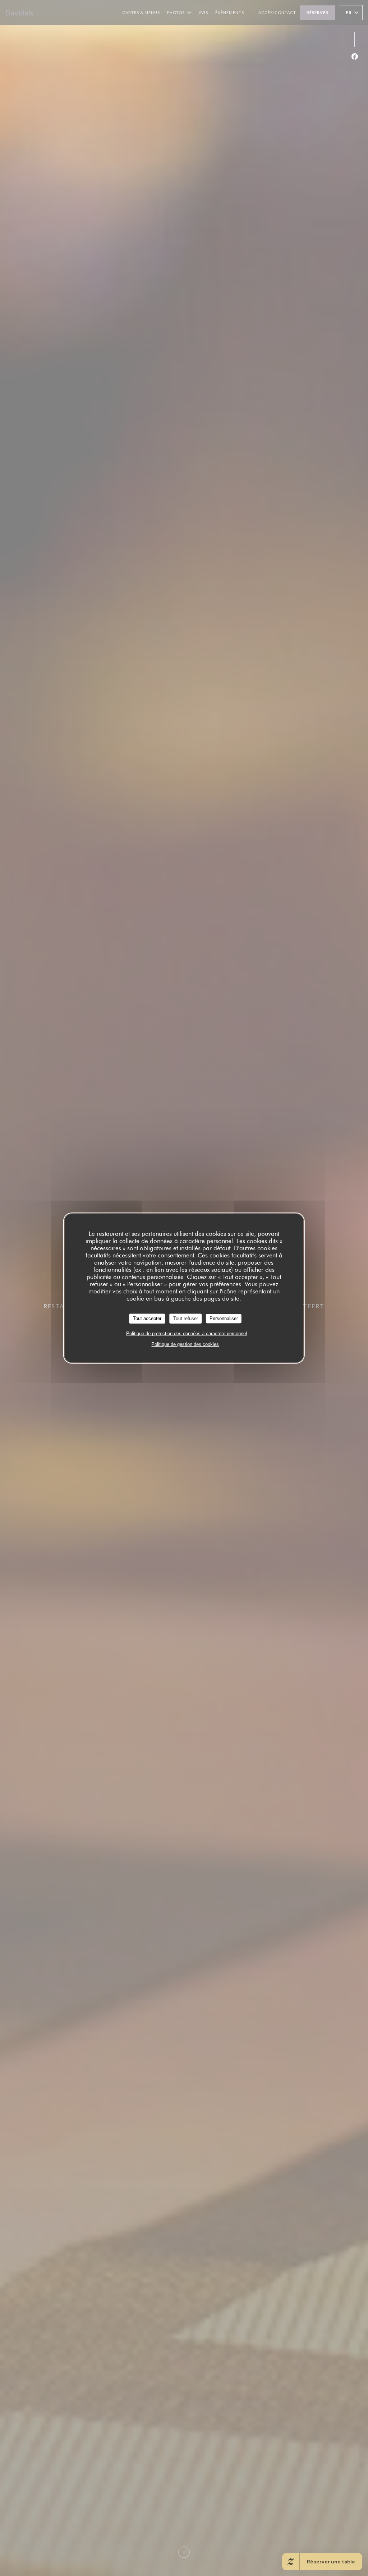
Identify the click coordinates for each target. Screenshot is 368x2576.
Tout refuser (186, 1318)
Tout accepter (147, 1318)
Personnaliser (224, 1318)
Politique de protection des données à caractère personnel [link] (187, 1334)
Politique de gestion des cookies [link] (185, 1344)
